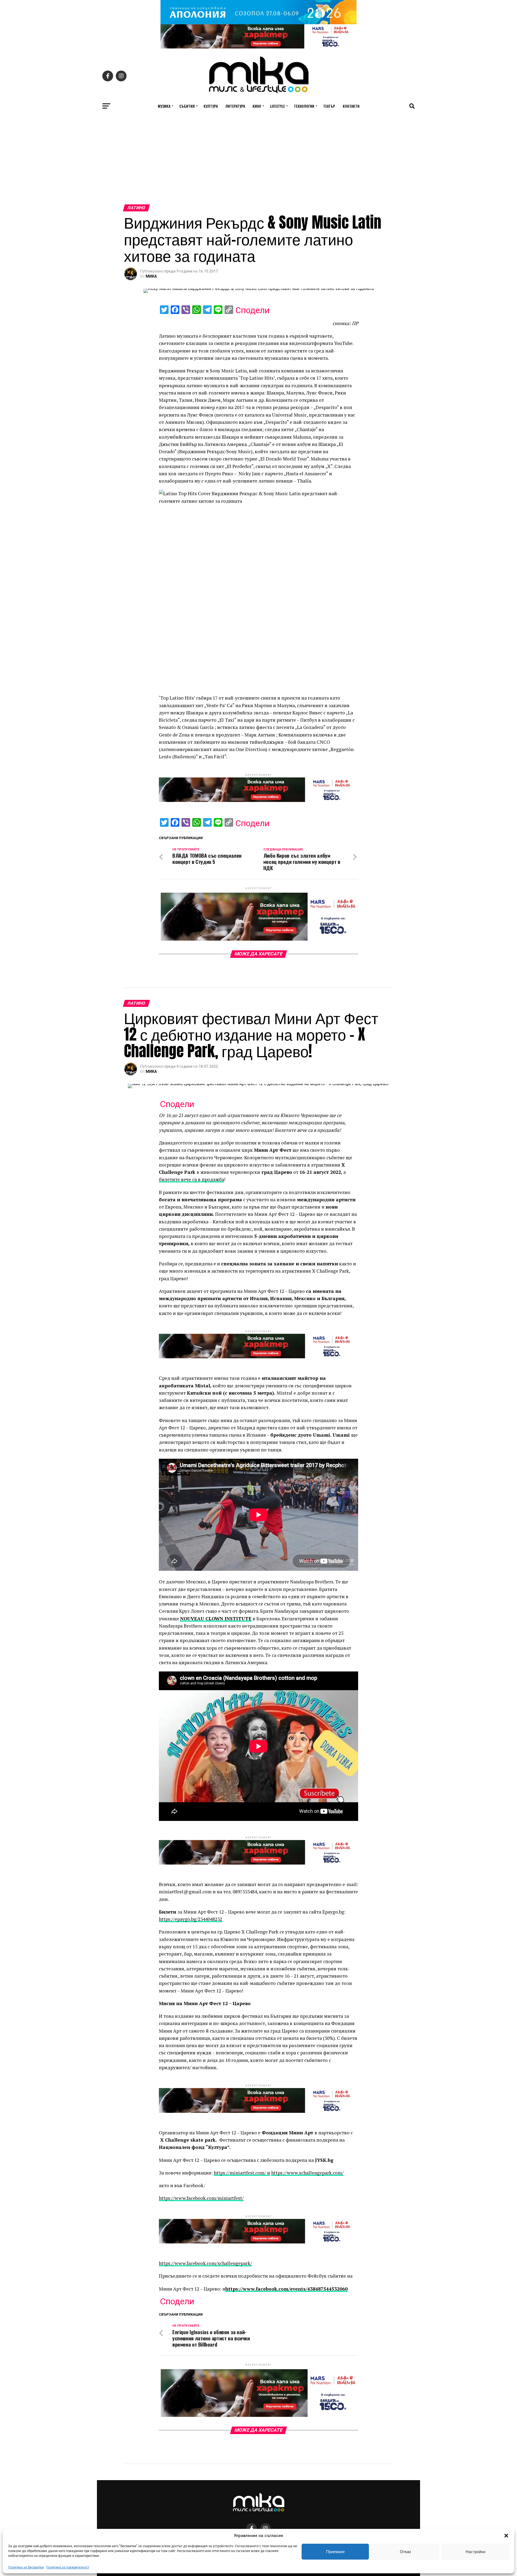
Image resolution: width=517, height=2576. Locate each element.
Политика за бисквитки (26, 2567)
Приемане (335, 2552)
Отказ (405, 2552)
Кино (257, 106)
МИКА (151, 276)
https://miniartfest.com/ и (242, 2173)
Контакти (351, 106)
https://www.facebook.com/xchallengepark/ (205, 2263)
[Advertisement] (258, 164)
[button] (506, 2536)
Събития (187, 106)
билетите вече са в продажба (191, 1179)
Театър (329, 106)
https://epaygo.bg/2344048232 (191, 1919)
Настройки (475, 2552)
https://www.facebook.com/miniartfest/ (201, 2198)
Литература (235, 106)
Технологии (304, 106)
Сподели (252, 310)
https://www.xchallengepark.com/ (307, 2173)
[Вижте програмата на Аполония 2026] (258, 23)
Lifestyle (277, 106)
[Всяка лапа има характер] (258, 47)
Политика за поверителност (68, 2567)
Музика (164, 106)
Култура (211, 106)
